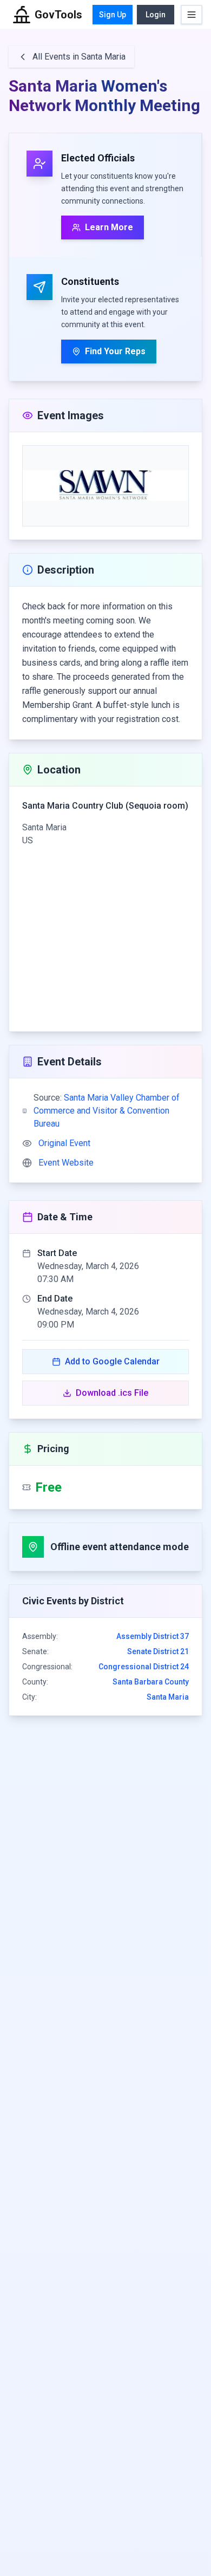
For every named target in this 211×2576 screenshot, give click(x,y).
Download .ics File (112, 1393)
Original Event (64, 1143)
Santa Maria (168, 1697)
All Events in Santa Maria (79, 57)
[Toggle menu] (192, 15)
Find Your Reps (115, 351)
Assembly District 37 (153, 1636)
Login (156, 15)
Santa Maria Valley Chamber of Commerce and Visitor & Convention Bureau (107, 1111)
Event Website (66, 1163)
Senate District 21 (158, 1651)
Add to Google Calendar (112, 1361)
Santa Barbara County (151, 1682)
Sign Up (113, 15)
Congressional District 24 (144, 1667)
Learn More (109, 227)
